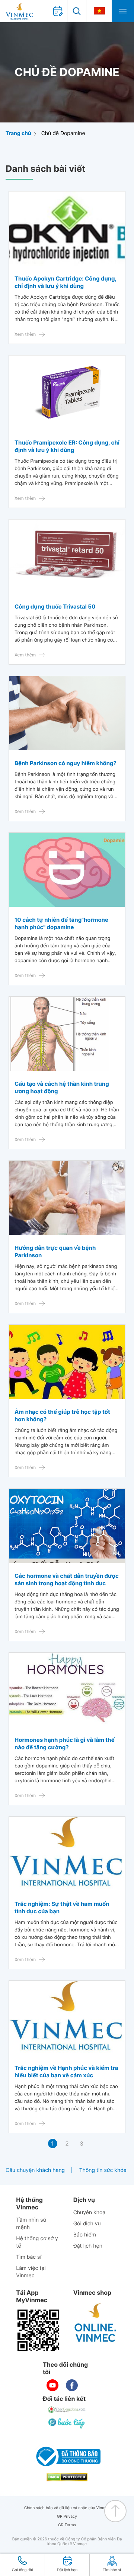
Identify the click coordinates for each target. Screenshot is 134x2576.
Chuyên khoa (90, 2213)
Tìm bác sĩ (29, 2257)
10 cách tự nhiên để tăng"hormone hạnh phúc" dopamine (61, 923)
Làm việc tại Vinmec (31, 2272)
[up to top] (115, 2511)
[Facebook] (72, 2385)
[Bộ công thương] (67, 2457)
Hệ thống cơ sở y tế (37, 2242)
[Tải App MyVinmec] (38, 2330)
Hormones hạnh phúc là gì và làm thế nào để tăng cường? (65, 1743)
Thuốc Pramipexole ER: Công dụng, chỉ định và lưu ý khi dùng (67, 446)
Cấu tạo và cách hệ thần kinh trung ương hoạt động (62, 1087)
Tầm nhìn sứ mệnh (31, 2224)
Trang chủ (18, 133)
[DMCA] (67, 2477)
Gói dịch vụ (87, 2224)
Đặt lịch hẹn (88, 2246)
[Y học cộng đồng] (67, 2410)
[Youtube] (52, 2385)
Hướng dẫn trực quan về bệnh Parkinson (55, 1251)
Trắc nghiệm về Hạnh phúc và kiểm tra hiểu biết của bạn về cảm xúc (66, 2072)
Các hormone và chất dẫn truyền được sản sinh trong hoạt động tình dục (67, 1579)
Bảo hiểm (85, 2235)
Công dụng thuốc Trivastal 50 (55, 607)
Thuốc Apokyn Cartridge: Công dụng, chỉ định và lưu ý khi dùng (66, 282)
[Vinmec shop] (96, 2323)
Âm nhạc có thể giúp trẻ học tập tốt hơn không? (62, 1415)
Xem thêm (25, 334)
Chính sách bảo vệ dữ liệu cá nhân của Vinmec (67, 2508)
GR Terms (67, 2525)
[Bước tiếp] (67, 2423)
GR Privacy (67, 2516)
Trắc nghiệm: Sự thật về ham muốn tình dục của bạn (62, 1908)
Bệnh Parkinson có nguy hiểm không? (66, 763)
